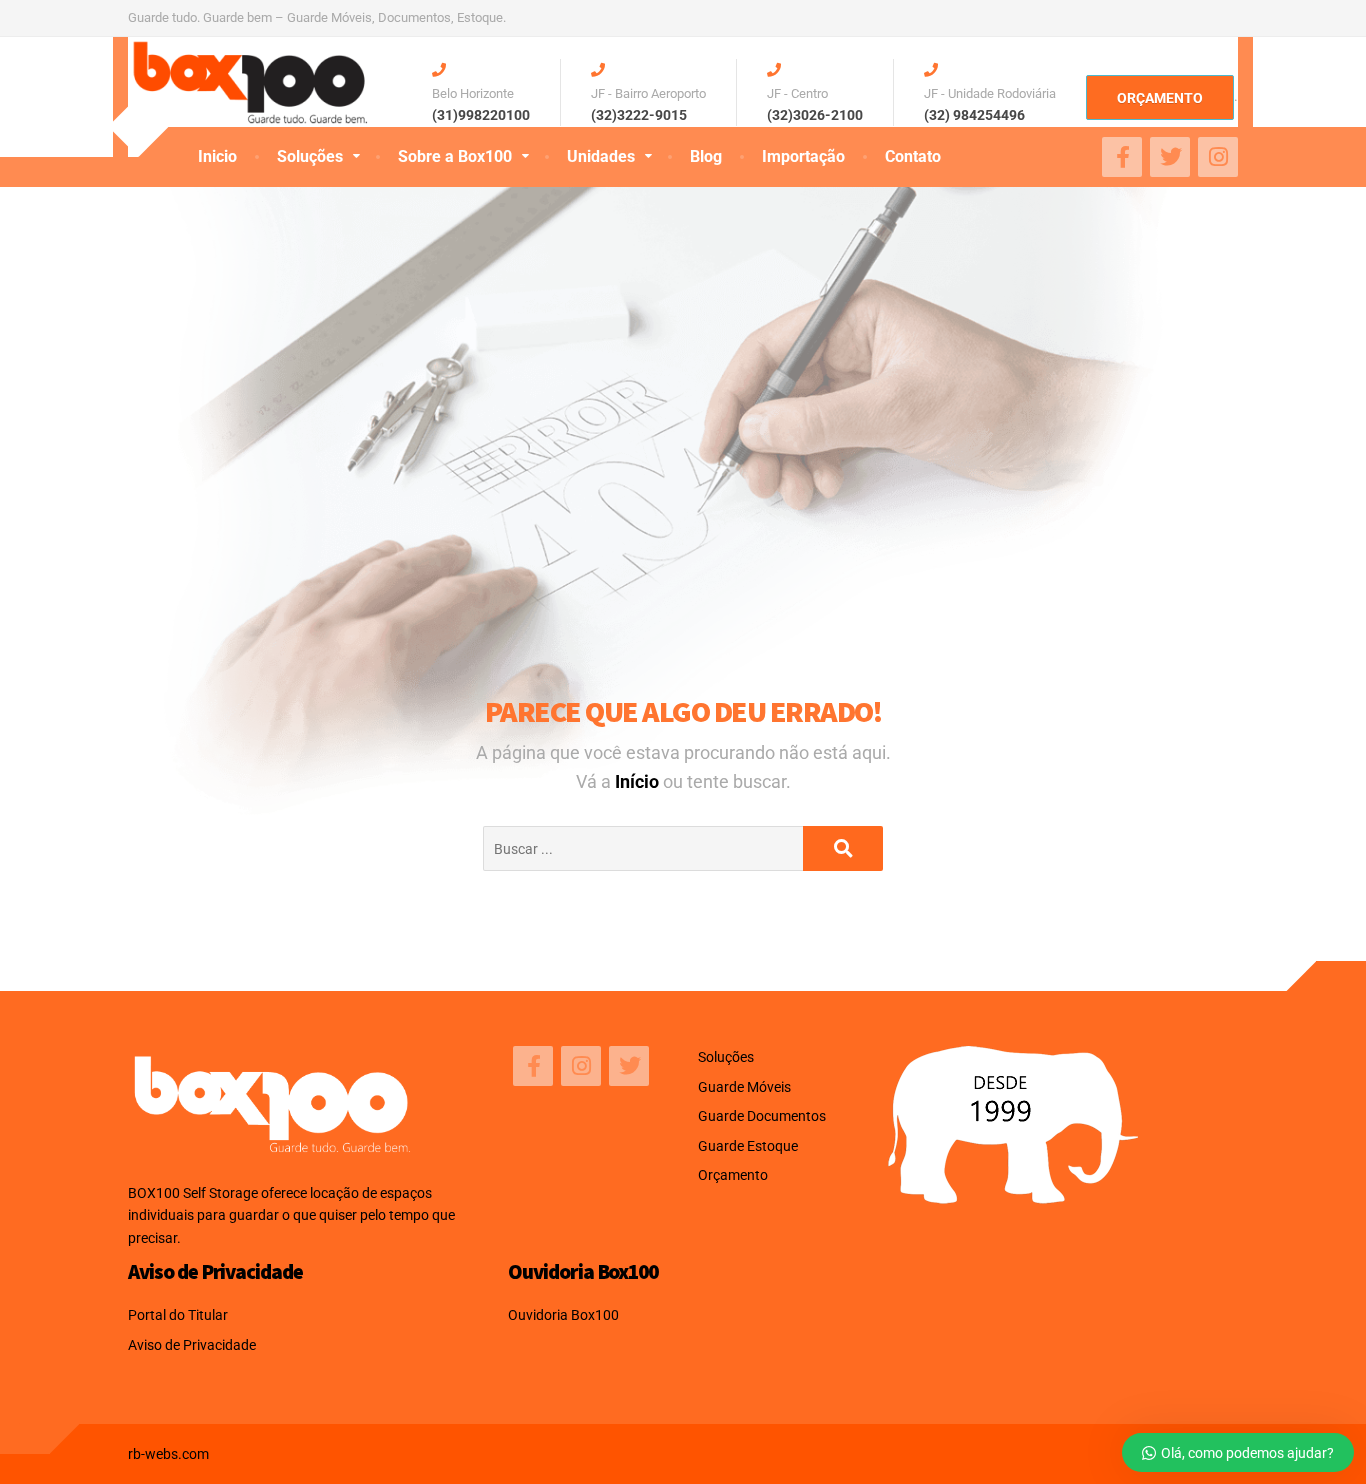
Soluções (310, 156)
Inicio (217, 156)
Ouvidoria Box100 (563, 1315)
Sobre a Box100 (455, 156)
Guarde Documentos (762, 1116)
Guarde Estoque (748, 1146)
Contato (913, 156)
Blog (706, 156)
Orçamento (733, 1175)
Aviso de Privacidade (192, 1345)
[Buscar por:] (643, 848)
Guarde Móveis (744, 1087)
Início (639, 781)
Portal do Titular (178, 1315)
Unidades (601, 156)
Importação (803, 156)
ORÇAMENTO (1160, 98)
